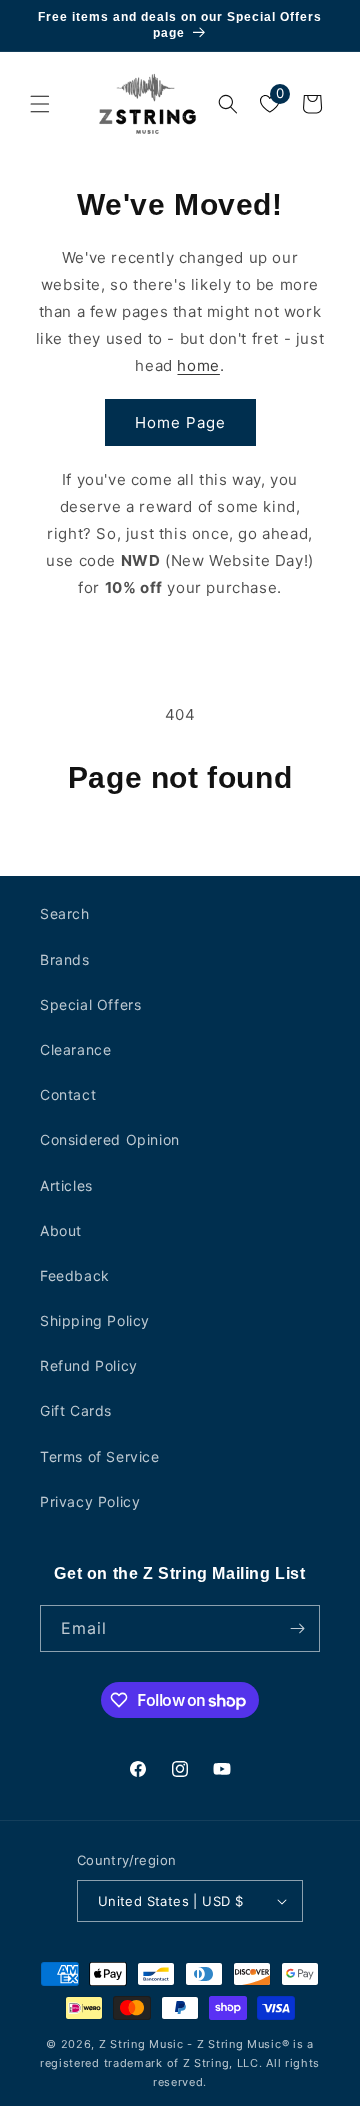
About (61, 1230)
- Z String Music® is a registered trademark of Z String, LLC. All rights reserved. (180, 2062)
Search (65, 913)
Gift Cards (76, 1410)
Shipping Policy (95, 1320)
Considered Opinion (110, 1139)
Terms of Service (100, 1456)
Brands (65, 959)
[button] (40, 104)
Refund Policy (89, 1365)
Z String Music (141, 2044)
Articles (66, 1185)
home (198, 365)
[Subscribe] (297, 1628)
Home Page (180, 422)
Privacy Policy (90, 1501)
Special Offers (90, 1004)
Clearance (75, 1049)
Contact (68, 1094)
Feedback (75, 1275)
